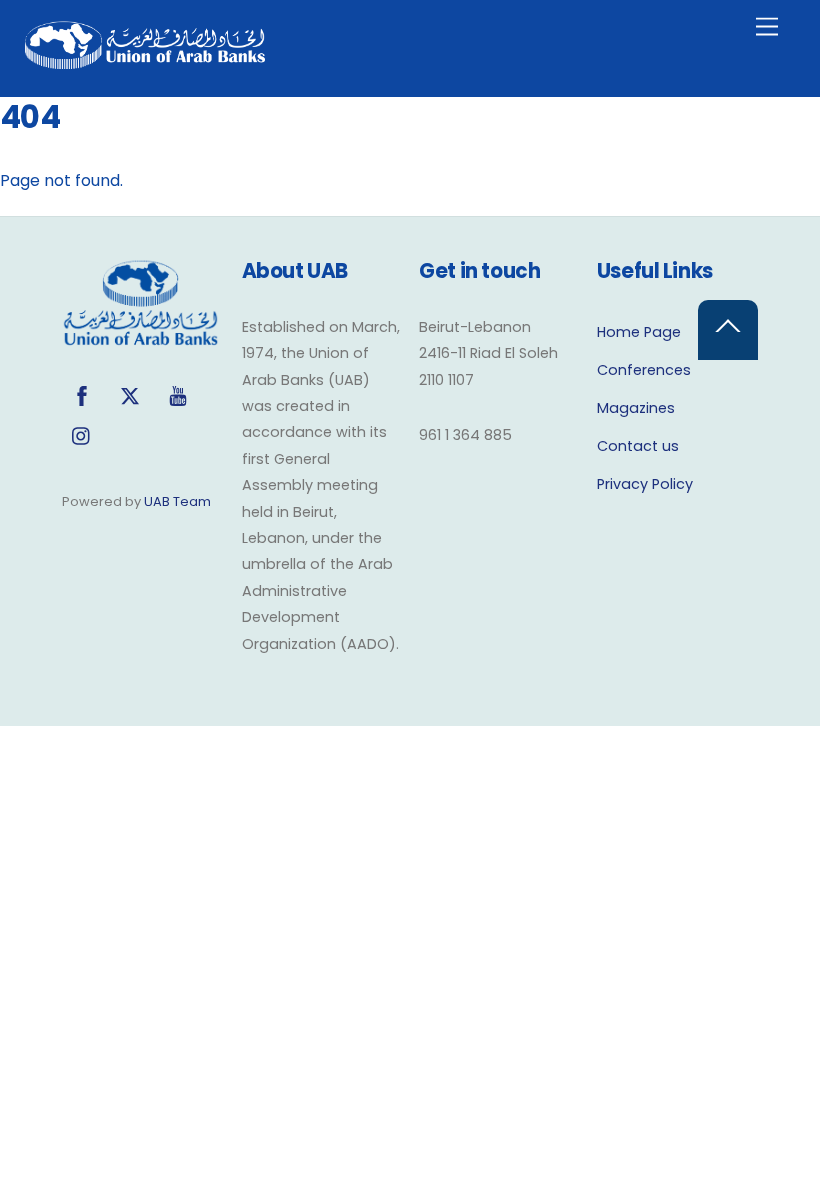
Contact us (638, 446)
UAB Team (177, 501)
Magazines (636, 408)
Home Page (639, 332)
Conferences (644, 370)
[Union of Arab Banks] (145, 60)
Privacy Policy (645, 484)
